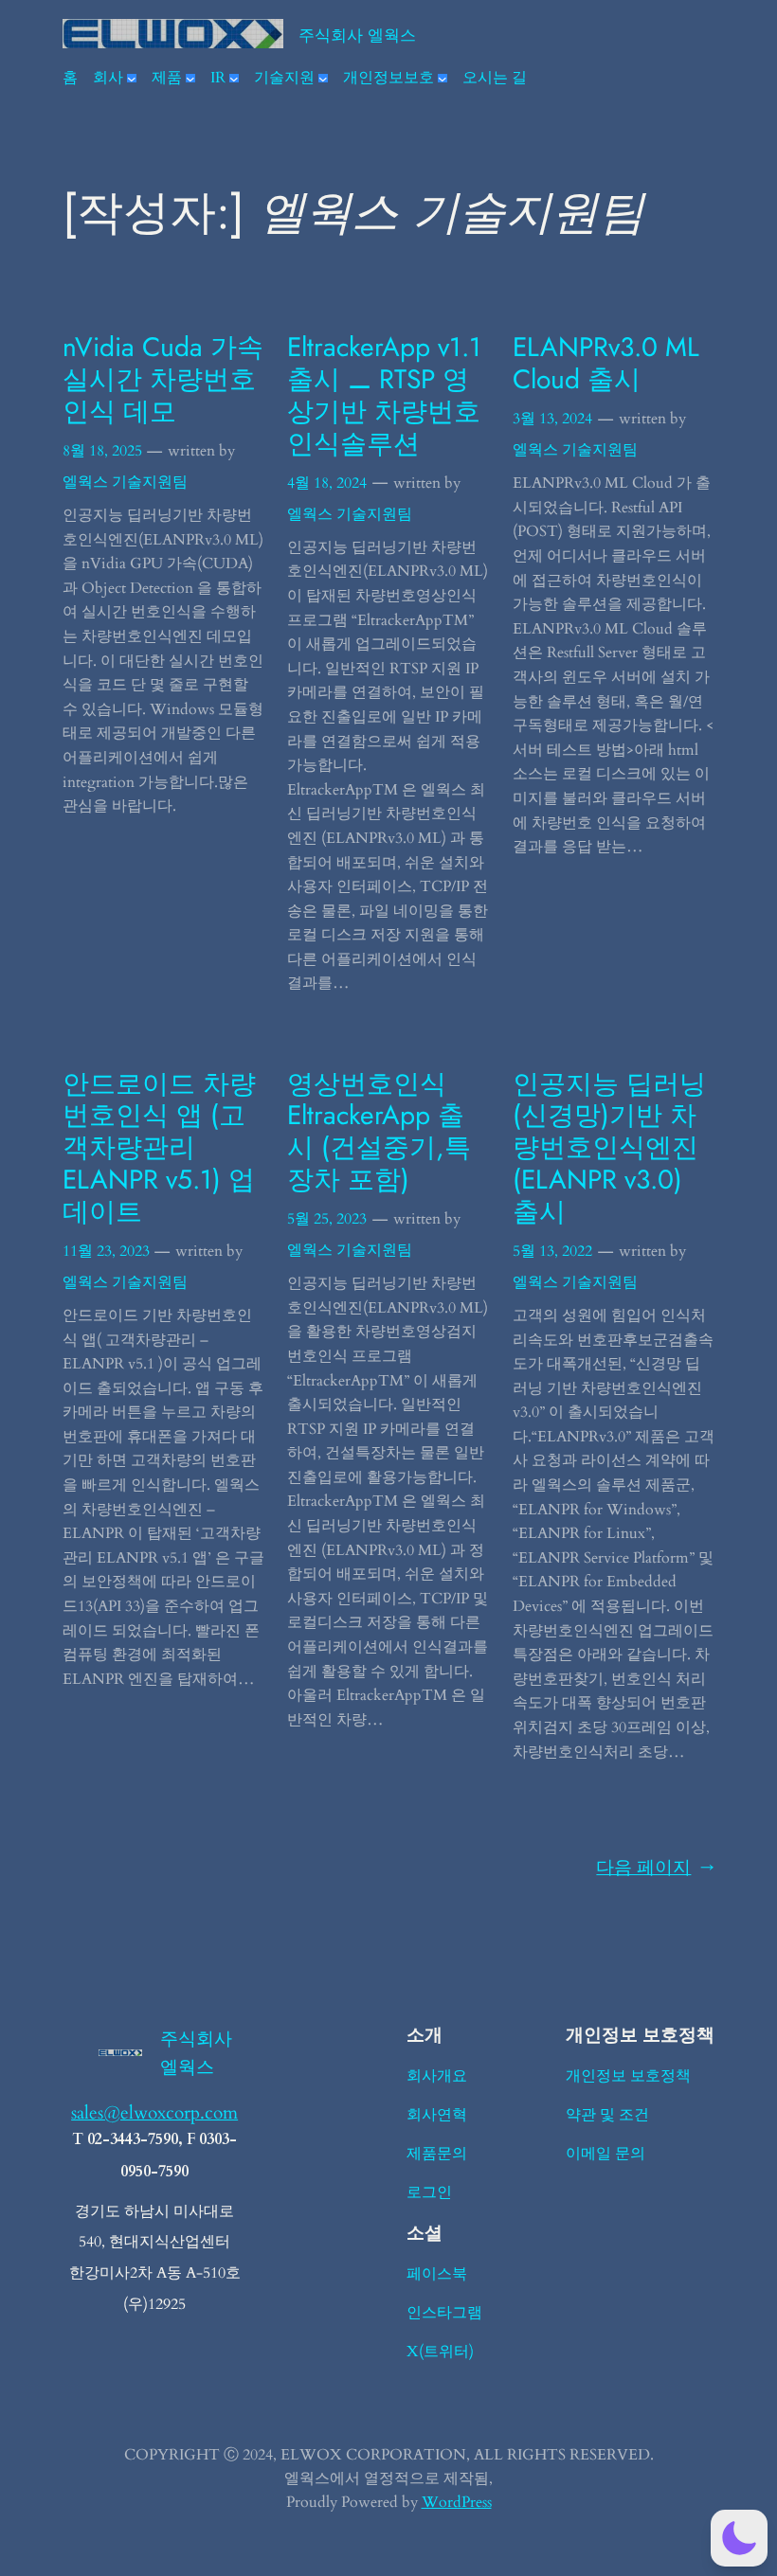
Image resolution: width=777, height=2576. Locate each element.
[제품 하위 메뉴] (190, 79)
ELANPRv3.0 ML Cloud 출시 (606, 364)
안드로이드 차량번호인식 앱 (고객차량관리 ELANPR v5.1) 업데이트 (159, 1148)
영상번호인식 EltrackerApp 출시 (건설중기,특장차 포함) (379, 1132)
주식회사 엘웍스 (357, 35)
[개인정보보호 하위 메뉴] (443, 79)
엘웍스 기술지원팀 (125, 482)
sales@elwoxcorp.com (154, 2113)
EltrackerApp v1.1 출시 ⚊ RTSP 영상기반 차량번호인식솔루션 (384, 395)
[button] (739, 2538)
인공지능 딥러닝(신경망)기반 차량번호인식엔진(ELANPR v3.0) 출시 (609, 1148)
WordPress (457, 2502)
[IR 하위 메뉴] (234, 79)
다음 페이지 (655, 1868)
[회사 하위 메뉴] (132, 79)
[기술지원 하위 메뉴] (323, 79)
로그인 (429, 2192)
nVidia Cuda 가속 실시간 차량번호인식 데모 (163, 379)
